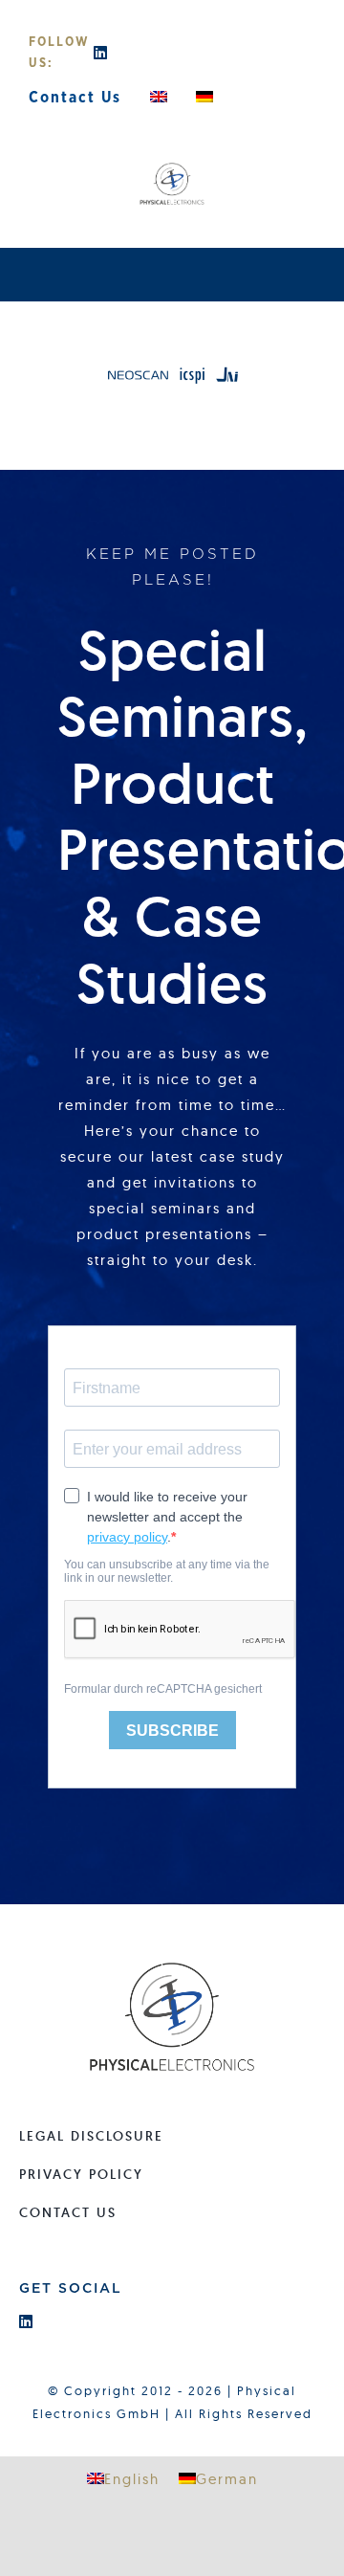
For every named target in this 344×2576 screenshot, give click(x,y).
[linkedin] (101, 53)
